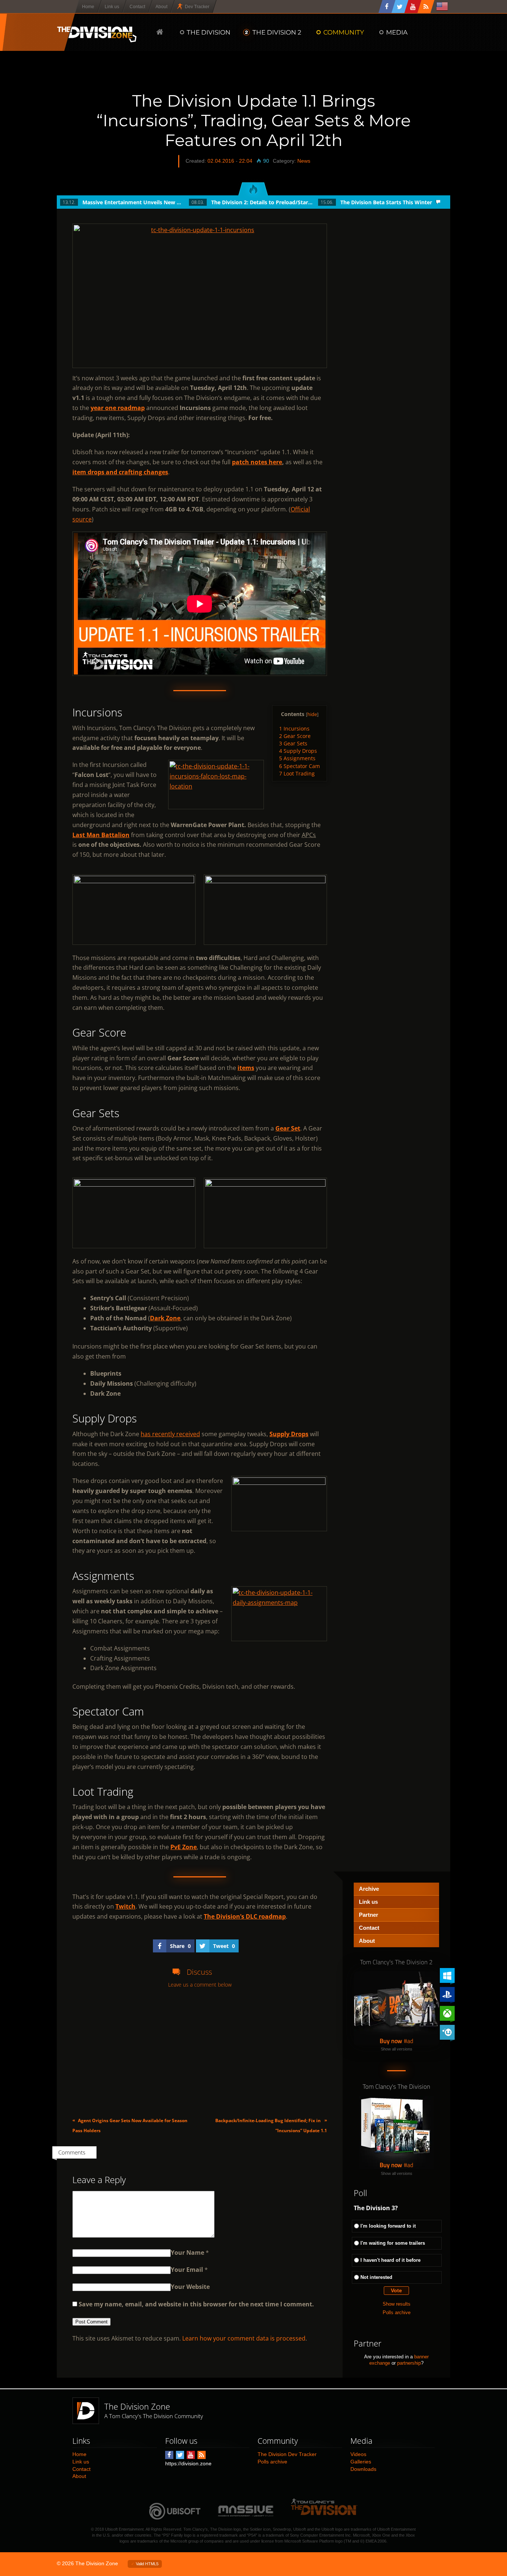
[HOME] (160, 32)
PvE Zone (184, 1847)
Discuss (199, 1972)
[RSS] (426, 6)
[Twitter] (400, 6)
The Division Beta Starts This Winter (386, 202)
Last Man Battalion (101, 835)
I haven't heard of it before (390, 2260)
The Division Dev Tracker (287, 2454)
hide (312, 714)
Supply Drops (298, 751)
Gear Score (295, 736)
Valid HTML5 (147, 2564)
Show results (397, 2304)
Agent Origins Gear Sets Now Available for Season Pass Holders (130, 2125)
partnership (409, 2363)
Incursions (294, 728)
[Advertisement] (200, 2053)
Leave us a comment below (200, 1985)
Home (79, 2454)
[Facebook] (387, 6)
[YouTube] (413, 6)
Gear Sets (293, 743)
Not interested (376, 2277)
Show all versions (397, 2049)
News (304, 161)
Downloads (363, 2469)
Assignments (297, 758)
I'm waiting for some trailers (393, 2243)
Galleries (361, 2462)
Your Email (187, 2270)
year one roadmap (118, 408)
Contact (369, 1928)
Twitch (125, 1906)
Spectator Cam (300, 766)
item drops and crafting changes (120, 472)
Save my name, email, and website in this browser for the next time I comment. (196, 2304)
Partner (369, 1915)
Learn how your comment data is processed (244, 2338)
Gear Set (288, 1128)
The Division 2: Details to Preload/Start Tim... (262, 202)
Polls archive (397, 2312)
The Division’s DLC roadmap (245, 1916)
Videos (358, 2454)
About (367, 1941)
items (246, 1068)
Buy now (391, 2041)
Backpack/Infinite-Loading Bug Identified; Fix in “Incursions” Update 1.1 (271, 2125)
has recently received (170, 1434)
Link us (368, 1902)
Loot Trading (297, 773)
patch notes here (257, 462)
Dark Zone (165, 1318)
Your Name (187, 2253)
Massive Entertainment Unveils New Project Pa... (133, 202)
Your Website (190, 2287)
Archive (369, 1889)
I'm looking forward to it (388, 2226)
